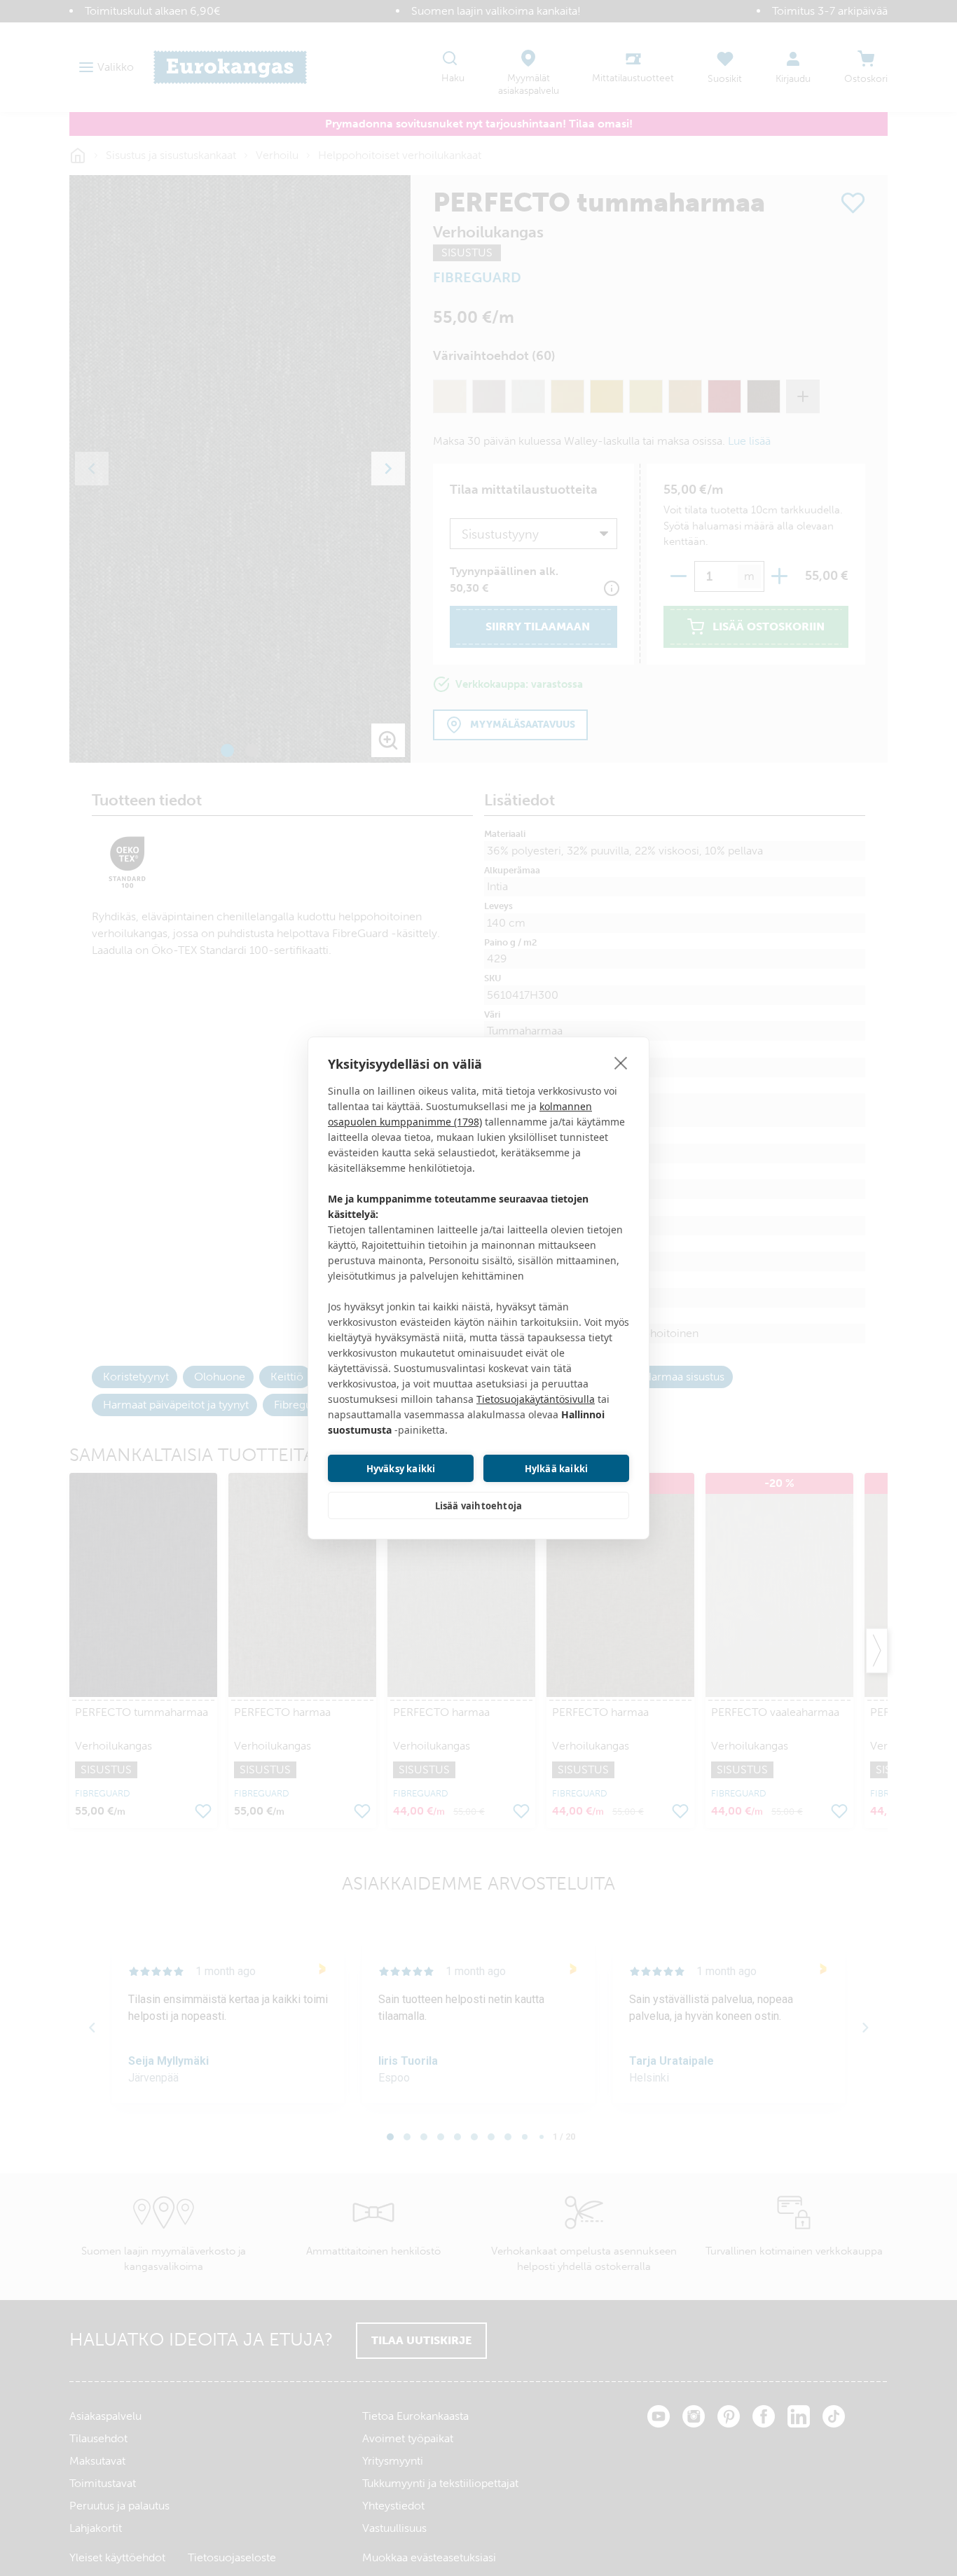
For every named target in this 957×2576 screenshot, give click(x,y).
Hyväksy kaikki (401, 1469)
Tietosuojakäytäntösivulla (536, 1399)
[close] (621, 1062)
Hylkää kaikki (557, 1469)
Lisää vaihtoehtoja (479, 1506)
